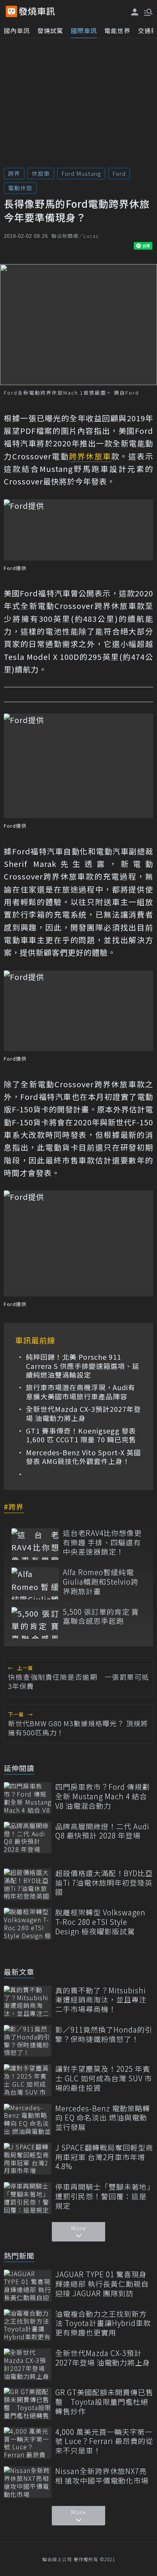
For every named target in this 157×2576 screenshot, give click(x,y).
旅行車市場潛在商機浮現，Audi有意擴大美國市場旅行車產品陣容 (81, 1392)
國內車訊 (17, 30)
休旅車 (41, 173)
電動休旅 (20, 188)
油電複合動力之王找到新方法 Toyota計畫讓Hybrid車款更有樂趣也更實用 (103, 2323)
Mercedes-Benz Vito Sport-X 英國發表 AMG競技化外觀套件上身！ (83, 1457)
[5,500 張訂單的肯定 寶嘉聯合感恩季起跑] (35, 1623)
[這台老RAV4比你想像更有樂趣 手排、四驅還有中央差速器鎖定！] (35, 1544)
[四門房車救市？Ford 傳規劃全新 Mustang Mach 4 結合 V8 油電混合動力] (28, 1798)
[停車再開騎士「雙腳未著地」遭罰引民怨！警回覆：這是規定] (28, 2198)
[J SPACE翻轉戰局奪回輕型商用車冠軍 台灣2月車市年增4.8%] (28, 2159)
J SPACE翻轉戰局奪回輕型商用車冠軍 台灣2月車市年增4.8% (104, 2157)
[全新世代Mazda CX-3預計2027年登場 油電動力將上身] (28, 2364)
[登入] (135, 12)
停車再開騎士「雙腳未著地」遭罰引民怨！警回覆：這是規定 (103, 2196)
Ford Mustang (81, 173)
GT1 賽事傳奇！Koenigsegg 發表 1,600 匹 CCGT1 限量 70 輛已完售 (81, 1435)
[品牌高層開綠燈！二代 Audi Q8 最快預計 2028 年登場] (28, 1838)
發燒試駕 (50, 30)
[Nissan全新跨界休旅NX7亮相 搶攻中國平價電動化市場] (28, 2482)
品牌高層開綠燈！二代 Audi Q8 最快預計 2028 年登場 (102, 1831)
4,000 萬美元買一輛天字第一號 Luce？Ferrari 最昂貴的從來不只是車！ (104, 2441)
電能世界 (117, 30)
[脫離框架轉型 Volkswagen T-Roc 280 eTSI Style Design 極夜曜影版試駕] (28, 1924)
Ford (119, 173)
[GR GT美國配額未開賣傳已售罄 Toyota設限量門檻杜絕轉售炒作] (28, 2403)
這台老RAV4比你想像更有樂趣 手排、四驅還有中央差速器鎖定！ (102, 1542)
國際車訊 (84, 30)
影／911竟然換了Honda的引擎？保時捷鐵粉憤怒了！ (104, 2034)
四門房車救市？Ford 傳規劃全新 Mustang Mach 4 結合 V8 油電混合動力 (103, 1796)
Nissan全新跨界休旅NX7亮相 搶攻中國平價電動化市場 (102, 2476)
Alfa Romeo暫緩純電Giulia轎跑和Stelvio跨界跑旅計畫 (101, 1582)
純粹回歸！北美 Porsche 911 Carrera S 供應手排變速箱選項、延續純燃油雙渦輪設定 (83, 1366)
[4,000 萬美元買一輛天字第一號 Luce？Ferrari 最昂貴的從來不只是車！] (28, 2443)
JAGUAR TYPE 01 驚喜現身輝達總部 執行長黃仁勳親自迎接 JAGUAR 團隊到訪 (102, 2284)
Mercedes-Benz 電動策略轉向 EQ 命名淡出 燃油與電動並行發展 (103, 2118)
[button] (147, 11)
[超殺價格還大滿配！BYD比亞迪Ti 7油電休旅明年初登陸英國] (28, 1884)
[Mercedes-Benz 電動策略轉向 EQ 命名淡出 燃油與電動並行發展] (28, 2120)
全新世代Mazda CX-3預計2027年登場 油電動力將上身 (83, 1414)
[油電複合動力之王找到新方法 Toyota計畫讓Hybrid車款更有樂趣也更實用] (28, 2325)
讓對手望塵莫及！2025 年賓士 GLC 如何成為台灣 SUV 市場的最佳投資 (104, 2078)
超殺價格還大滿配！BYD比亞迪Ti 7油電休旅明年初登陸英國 (104, 1883)
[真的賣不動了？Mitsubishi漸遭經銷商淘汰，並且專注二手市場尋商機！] (28, 2002)
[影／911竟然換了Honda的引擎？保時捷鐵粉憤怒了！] (28, 2041)
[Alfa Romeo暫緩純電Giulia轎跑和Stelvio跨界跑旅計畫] (35, 1583)
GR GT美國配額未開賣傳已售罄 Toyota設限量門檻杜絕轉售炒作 (104, 2402)
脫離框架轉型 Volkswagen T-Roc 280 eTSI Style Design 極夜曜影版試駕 (100, 1922)
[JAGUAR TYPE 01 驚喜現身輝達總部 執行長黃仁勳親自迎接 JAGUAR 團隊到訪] (28, 2285)
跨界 (14, 173)
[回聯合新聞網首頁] (11, 11)
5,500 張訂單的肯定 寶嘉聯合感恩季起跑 (101, 1616)
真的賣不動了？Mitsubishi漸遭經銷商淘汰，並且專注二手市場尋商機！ (101, 2000)
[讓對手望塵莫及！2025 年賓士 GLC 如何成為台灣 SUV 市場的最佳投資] (28, 2080)
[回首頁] (37, 11)
